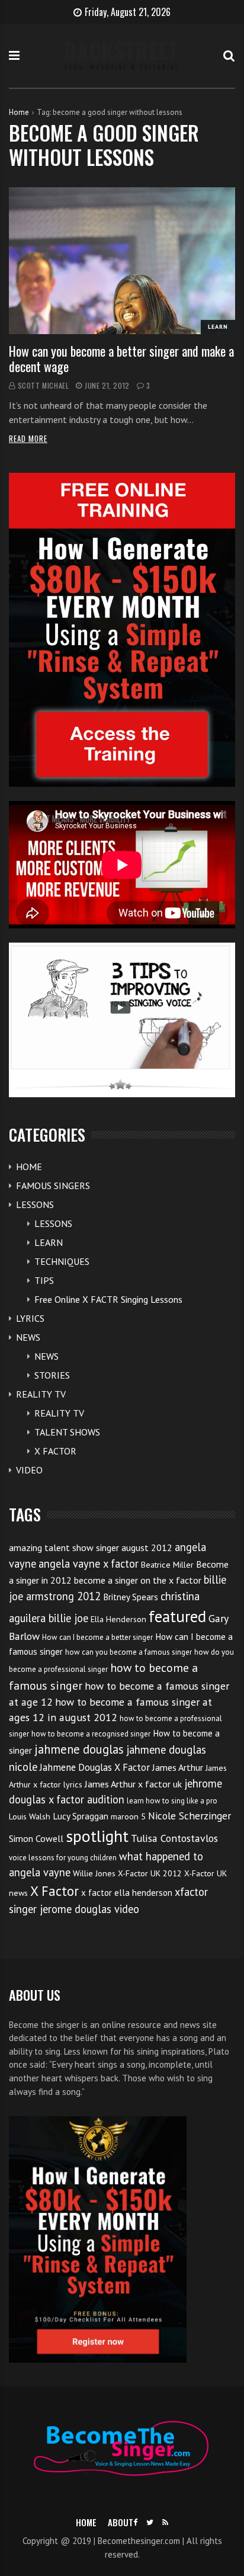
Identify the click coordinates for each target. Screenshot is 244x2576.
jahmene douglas (79, 1749)
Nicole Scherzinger (190, 1816)
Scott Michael (44, 385)
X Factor (54, 1891)
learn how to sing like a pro (172, 1801)
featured (177, 1616)
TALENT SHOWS (67, 1432)
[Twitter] (150, 2522)
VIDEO (29, 1470)
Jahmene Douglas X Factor (95, 1767)
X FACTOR (55, 1451)
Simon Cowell (36, 1838)
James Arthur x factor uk (133, 1784)
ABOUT (121, 2522)
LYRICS (30, 1318)
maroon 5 (128, 1816)
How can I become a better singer (97, 1637)
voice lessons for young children (63, 1858)
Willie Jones (94, 1873)
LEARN (218, 327)
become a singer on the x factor (138, 1580)
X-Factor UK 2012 (150, 1873)
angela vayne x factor (89, 1563)
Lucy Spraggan (81, 1816)
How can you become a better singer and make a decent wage (121, 358)
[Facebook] (135, 2522)
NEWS (28, 1337)
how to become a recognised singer (91, 1734)
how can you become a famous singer (129, 1652)
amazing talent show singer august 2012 (91, 1547)
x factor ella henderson (127, 1893)
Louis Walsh (30, 1816)
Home (19, 112)
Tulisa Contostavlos (174, 1838)
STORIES (52, 1375)
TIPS (44, 1280)
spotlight (97, 1836)
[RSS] (165, 2522)
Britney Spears (131, 1597)
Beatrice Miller (167, 1565)
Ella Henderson (118, 1619)
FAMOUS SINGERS (53, 1186)
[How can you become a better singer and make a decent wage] (122, 261)
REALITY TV (41, 1394)
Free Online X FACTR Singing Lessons (108, 1299)
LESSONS (35, 1204)
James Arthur (178, 1767)
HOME (29, 1167)
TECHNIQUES (62, 1261)
